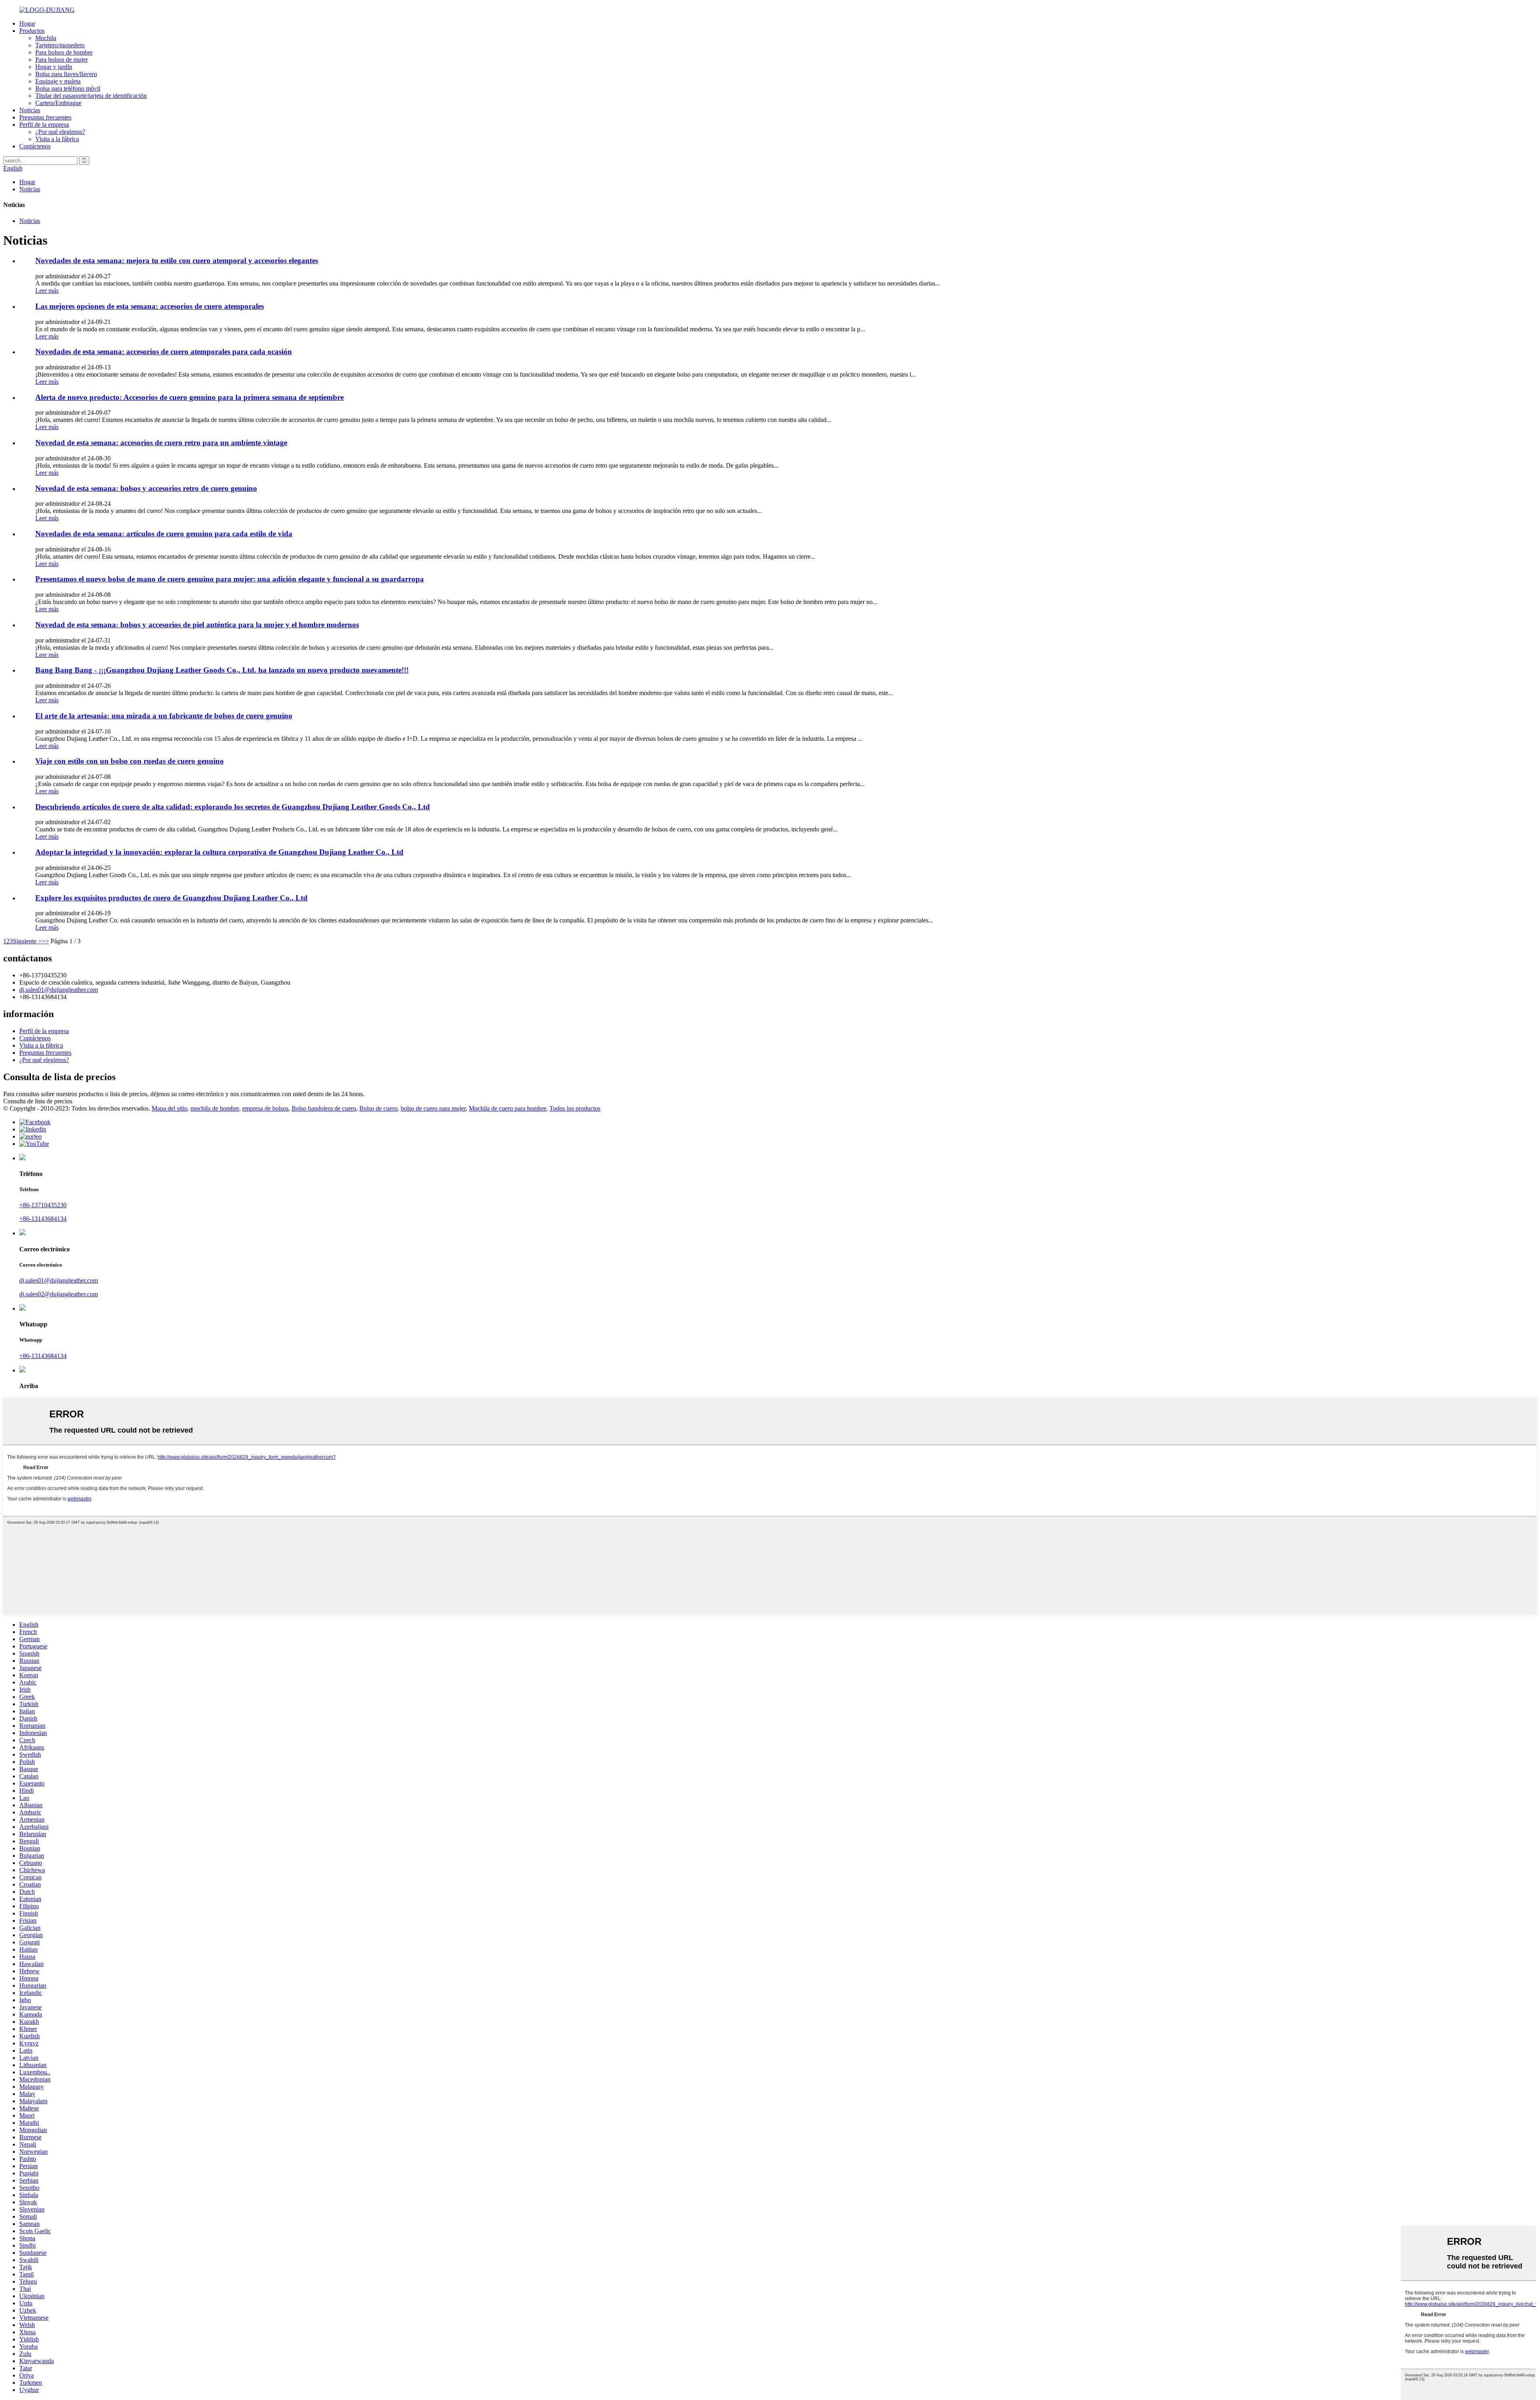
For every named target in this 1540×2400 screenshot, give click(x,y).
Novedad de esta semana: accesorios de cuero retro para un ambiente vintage (161, 443)
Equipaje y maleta (58, 81)
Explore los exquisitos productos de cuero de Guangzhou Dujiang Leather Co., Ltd (171, 898)
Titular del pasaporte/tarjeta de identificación (91, 96)
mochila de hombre (215, 1108)
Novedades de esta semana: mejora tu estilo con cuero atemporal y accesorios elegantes (177, 260)
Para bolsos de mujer (62, 60)
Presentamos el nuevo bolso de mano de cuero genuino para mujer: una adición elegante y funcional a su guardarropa (230, 579)
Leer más (47, 291)
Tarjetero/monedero (60, 45)
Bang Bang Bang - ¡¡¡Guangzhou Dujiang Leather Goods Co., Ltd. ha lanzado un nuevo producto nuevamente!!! (222, 670)
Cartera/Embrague (58, 103)
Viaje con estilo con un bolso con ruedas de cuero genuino (130, 761)
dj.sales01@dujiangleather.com (59, 990)
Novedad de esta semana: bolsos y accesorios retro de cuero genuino (146, 488)
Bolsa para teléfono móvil (68, 88)
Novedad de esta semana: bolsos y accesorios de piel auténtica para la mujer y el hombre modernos (197, 625)
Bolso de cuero (378, 1108)
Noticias (30, 110)
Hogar (27, 23)
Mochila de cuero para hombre (508, 1108)
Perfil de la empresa (44, 125)
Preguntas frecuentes (45, 117)
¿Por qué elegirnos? (60, 132)
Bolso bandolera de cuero (324, 1108)
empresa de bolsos (265, 1108)
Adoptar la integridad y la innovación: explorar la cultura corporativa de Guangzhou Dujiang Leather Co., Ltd (219, 852)
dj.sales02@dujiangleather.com (59, 1294)
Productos (32, 31)
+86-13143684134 (43, 1219)
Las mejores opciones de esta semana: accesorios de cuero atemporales (150, 306)
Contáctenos (35, 146)
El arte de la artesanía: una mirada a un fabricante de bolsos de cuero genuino (164, 716)
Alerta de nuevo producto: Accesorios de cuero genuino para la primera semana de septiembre (189, 397)
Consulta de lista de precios (38, 1101)
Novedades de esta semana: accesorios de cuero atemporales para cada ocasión (164, 352)
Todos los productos (575, 1108)
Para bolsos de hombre (64, 52)
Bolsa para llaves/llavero (66, 74)
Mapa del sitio (169, 1108)
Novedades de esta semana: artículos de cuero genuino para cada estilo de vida (164, 534)
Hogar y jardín (54, 67)
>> (45, 941)
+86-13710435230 (43, 1205)
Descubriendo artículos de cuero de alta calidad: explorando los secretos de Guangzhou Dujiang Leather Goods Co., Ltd (233, 807)
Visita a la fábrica (57, 139)
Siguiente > (27, 941)
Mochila (46, 38)
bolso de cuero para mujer (433, 1108)
